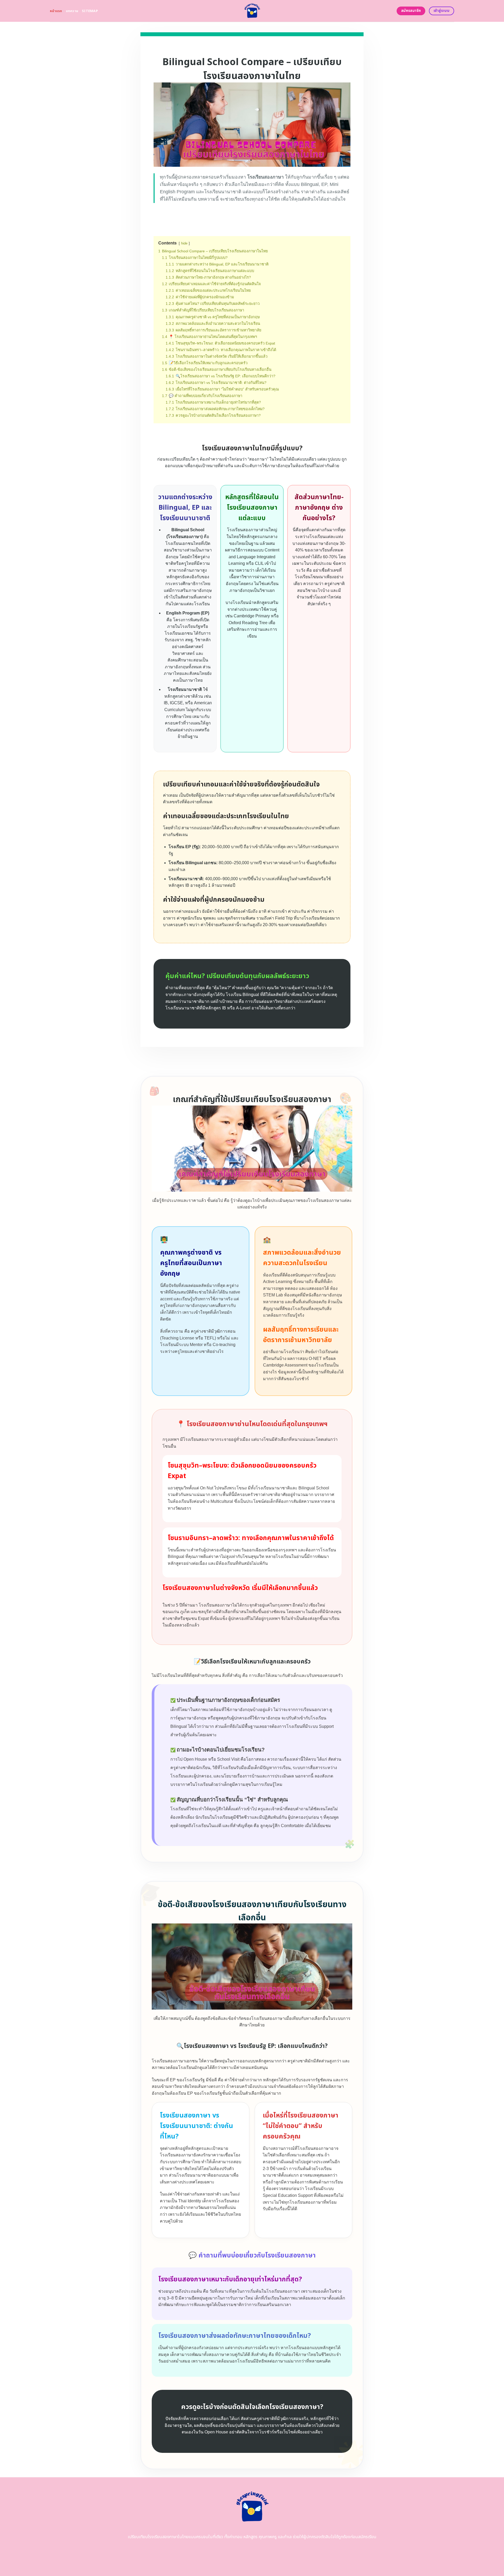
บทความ (72, 11)
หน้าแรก (56, 11)
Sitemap (90, 11)
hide (184, 243)
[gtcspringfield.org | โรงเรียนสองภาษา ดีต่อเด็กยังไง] (252, 11)
